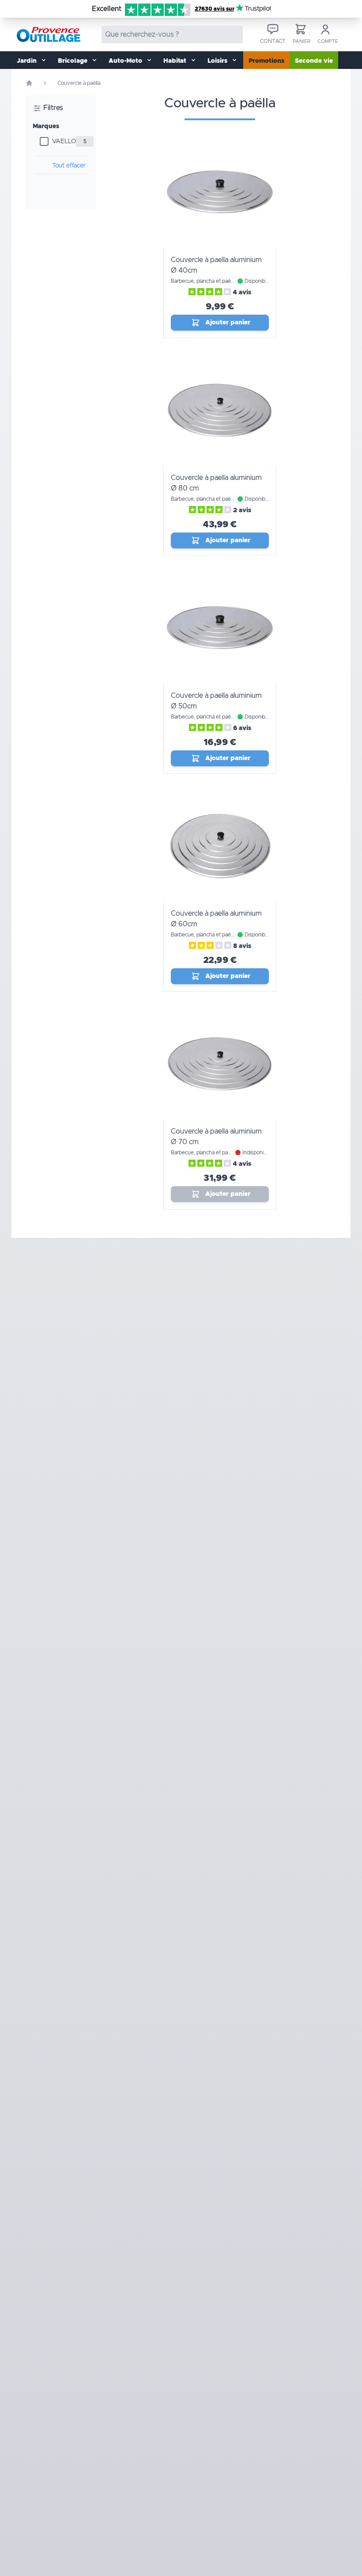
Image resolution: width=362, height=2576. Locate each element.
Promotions (266, 61)
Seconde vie (314, 61)
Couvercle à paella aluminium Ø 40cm (216, 265)
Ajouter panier (228, 323)
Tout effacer (69, 166)
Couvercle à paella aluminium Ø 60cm (216, 919)
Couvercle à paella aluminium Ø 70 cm (216, 1137)
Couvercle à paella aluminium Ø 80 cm (216, 483)
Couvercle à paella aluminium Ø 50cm (216, 701)
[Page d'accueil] (29, 83)
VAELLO (64, 141)
